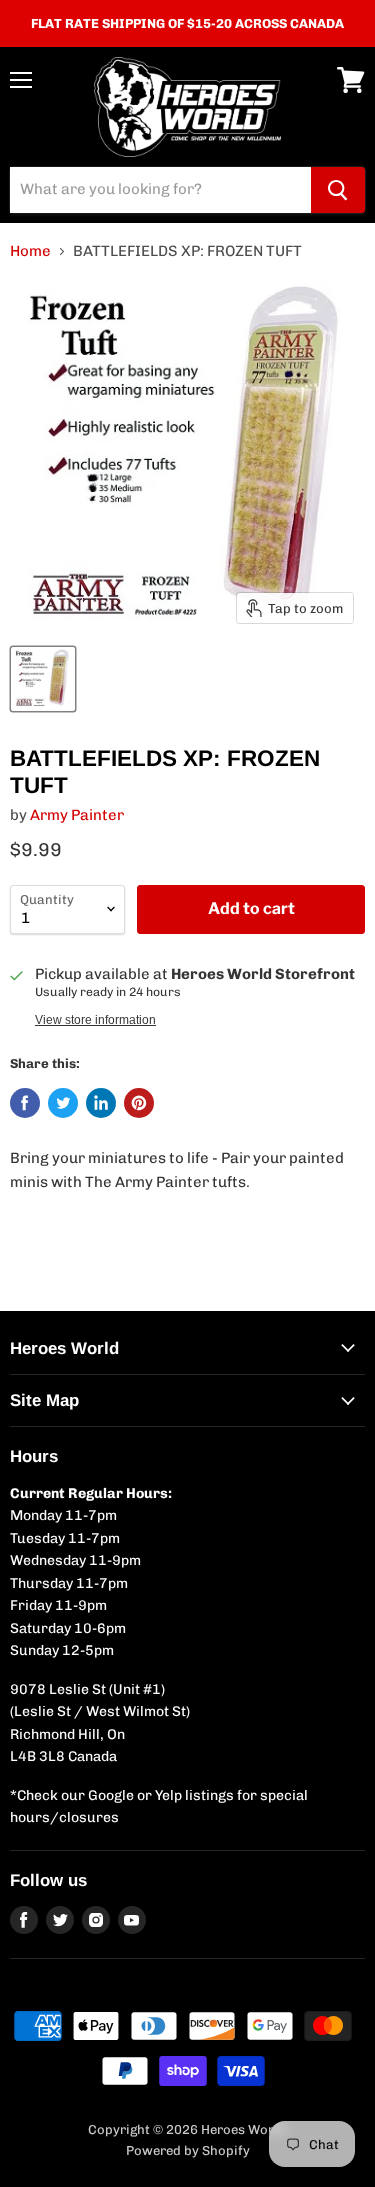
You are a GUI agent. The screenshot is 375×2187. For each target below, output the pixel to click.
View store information (95, 1020)
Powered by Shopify (188, 2150)
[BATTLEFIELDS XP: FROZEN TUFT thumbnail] (43, 679)
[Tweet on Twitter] (63, 1103)
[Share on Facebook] (25, 1103)
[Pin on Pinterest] (139, 1103)
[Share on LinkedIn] (101, 1103)
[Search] (338, 190)
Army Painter (77, 815)
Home (30, 251)
